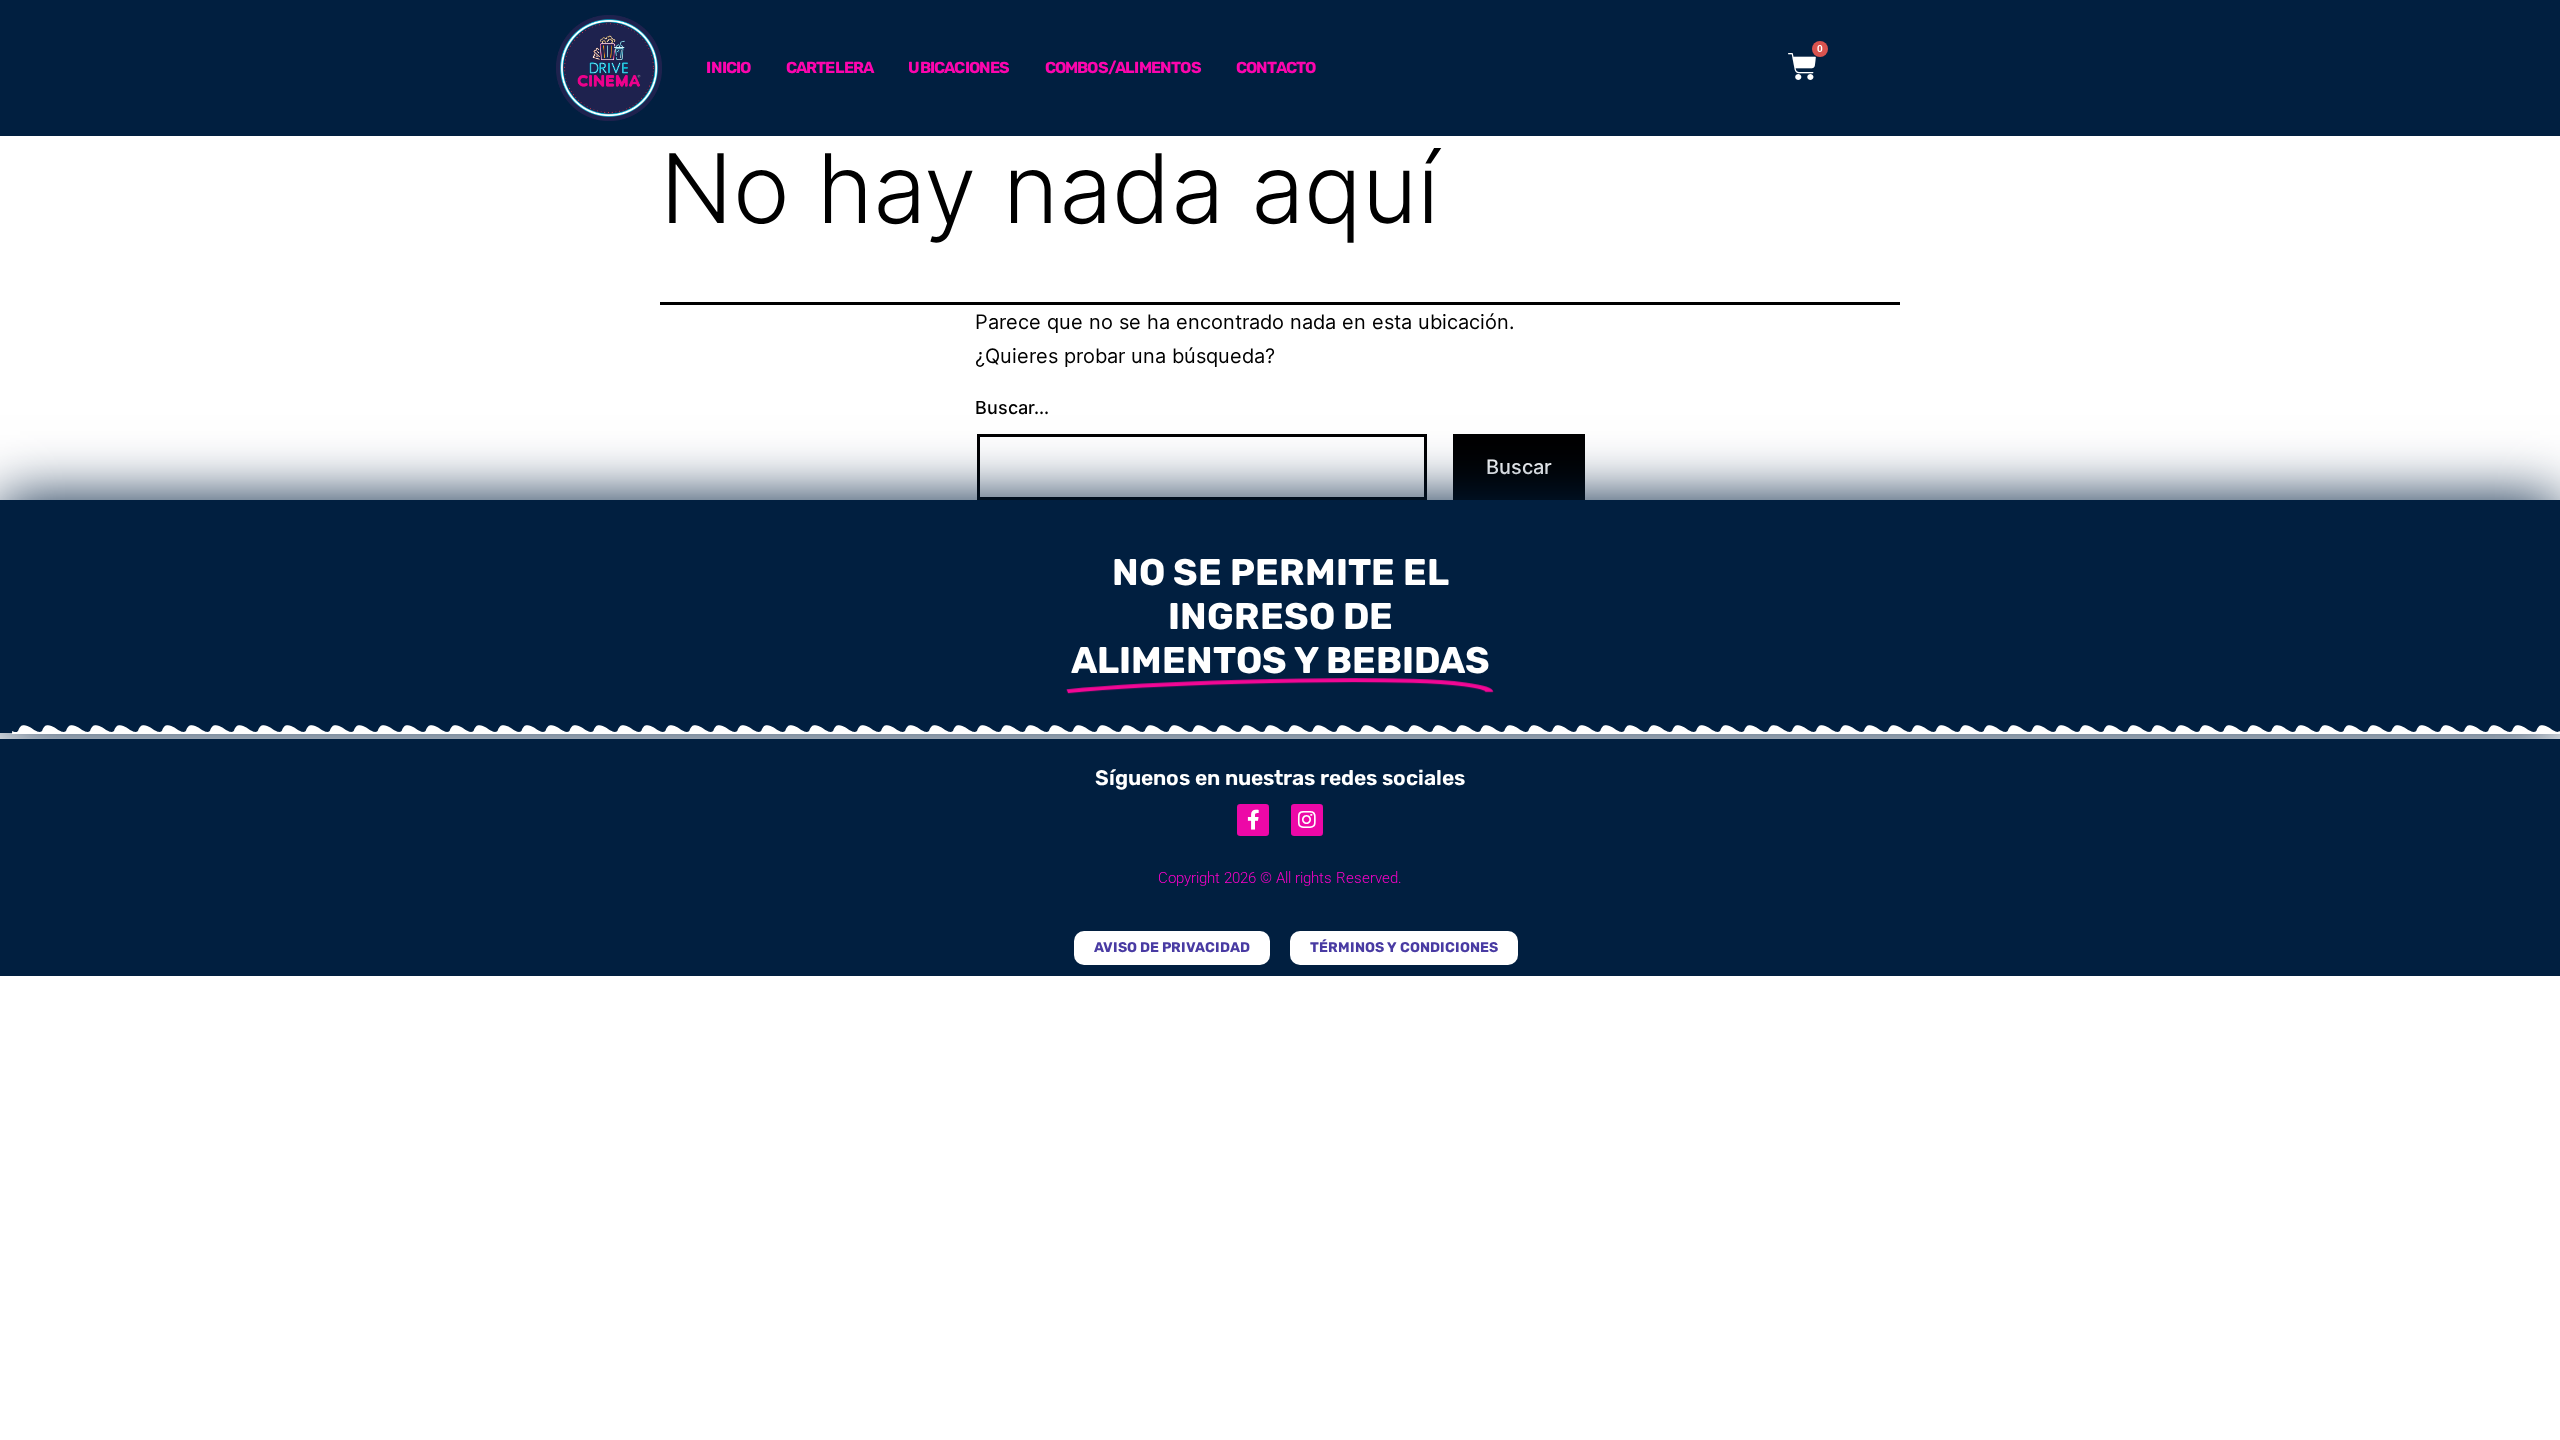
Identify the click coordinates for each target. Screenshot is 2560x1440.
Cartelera (830, 67)
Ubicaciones (958, 67)
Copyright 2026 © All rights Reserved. (1280, 878)
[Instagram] (1307, 820)
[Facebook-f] (1253, 820)
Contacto (1276, 67)
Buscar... (1012, 407)
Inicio (728, 67)
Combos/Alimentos (1123, 67)
